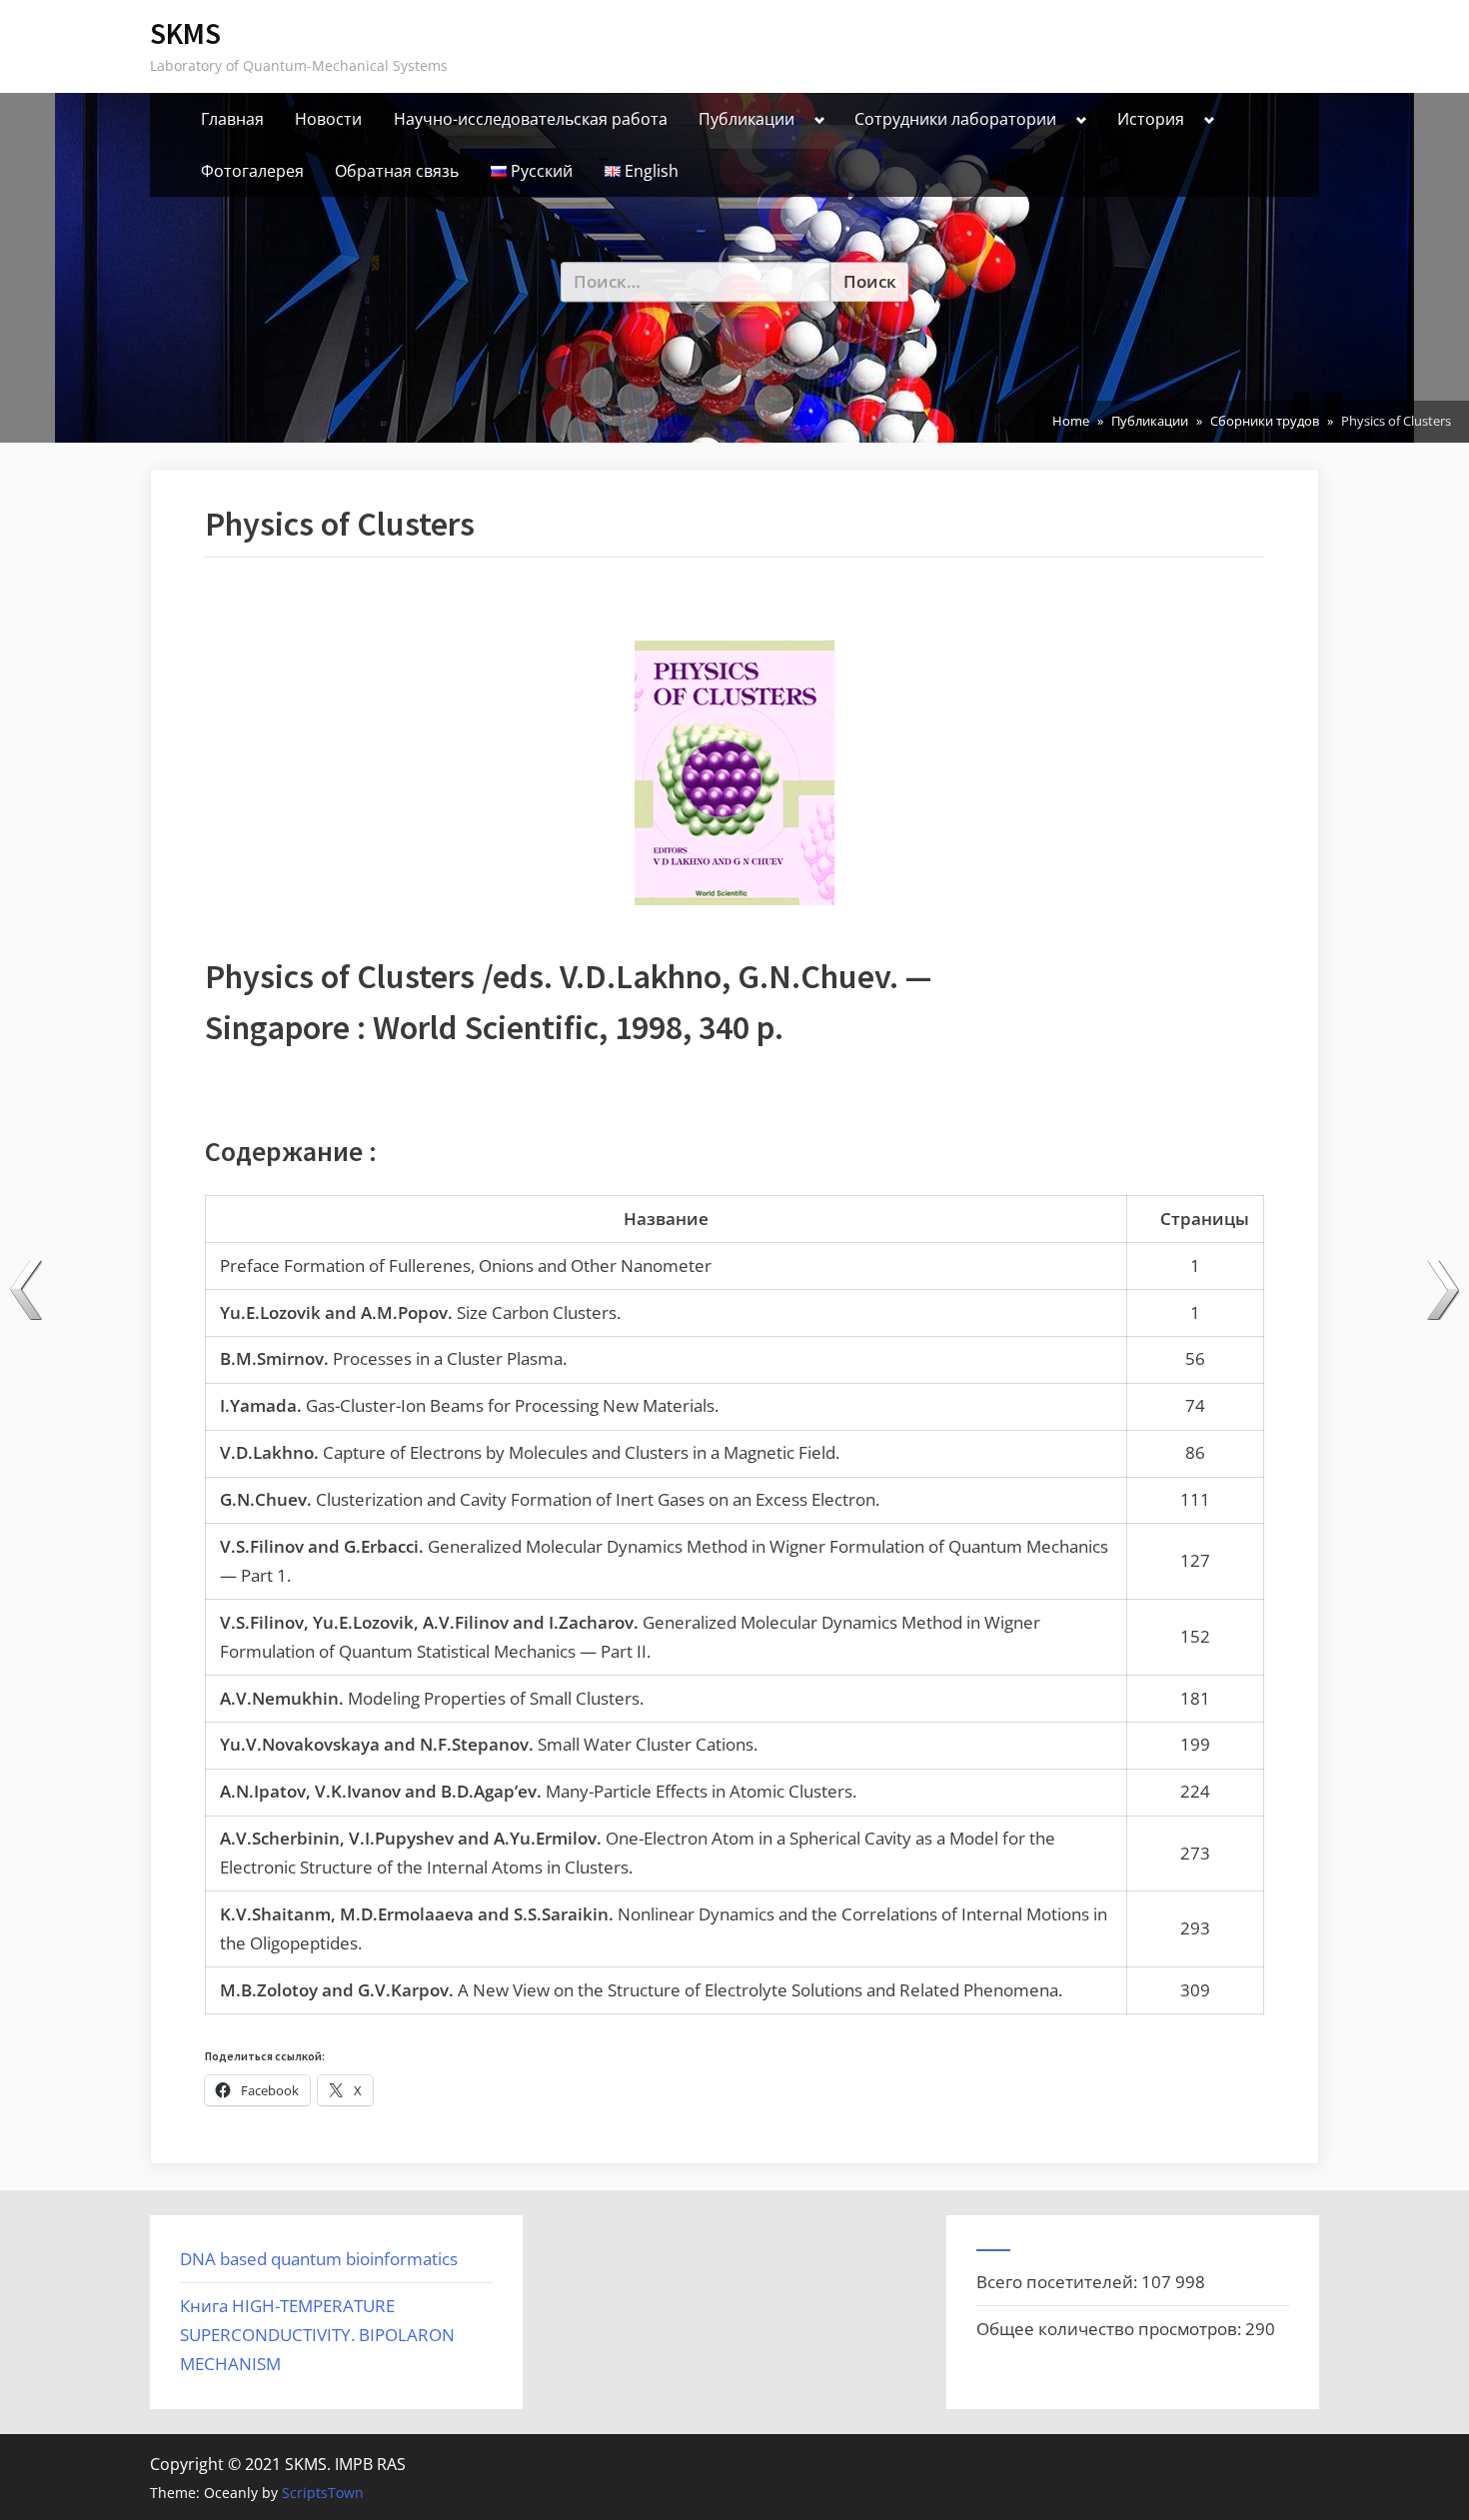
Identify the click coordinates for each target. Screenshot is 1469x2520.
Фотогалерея (252, 171)
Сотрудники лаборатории (955, 119)
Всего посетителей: (1059, 2282)
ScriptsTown (323, 2493)
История (1151, 119)
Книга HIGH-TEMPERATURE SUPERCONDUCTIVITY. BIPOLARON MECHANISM (317, 2335)
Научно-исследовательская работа (531, 119)
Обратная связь (397, 171)
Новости (328, 119)
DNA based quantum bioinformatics (319, 2259)
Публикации (746, 119)
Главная (232, 119)
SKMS (185, 33)
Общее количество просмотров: (1111, 2329)
